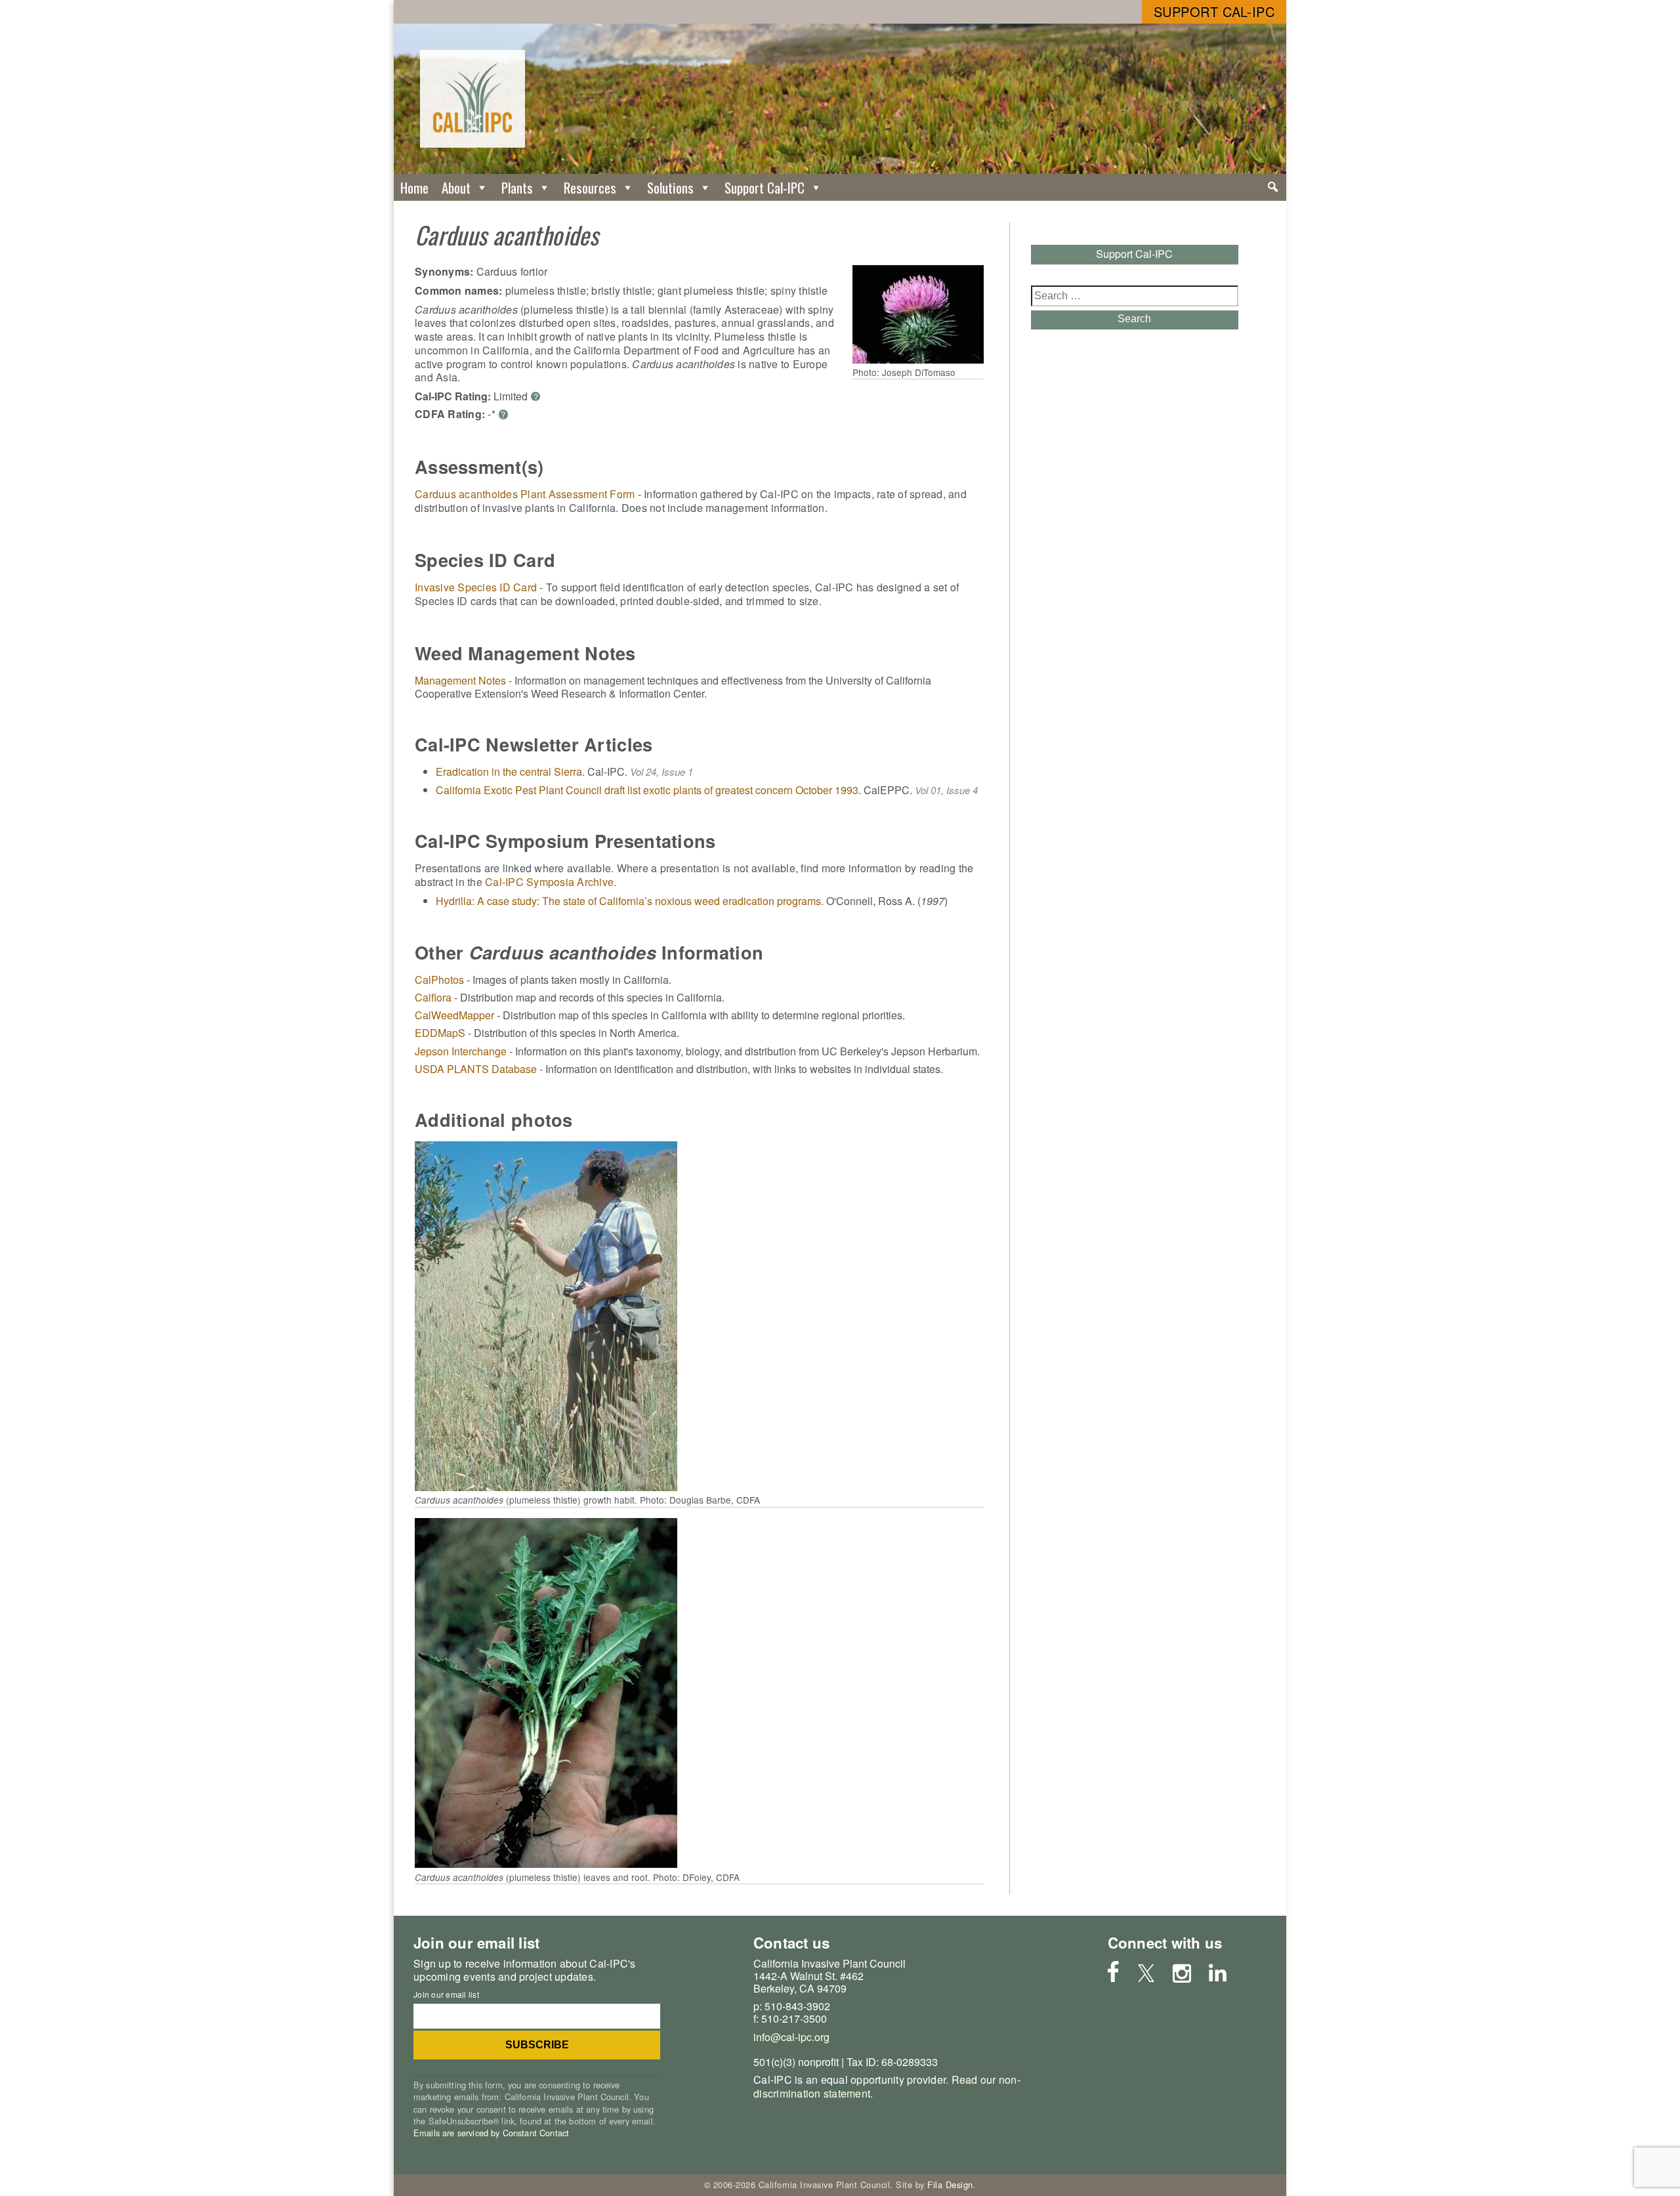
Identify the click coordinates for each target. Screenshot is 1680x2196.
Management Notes (460, 680)
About (456, 187)
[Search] (1273, 187)
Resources (590, 187)
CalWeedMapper (454, 1015)
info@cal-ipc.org (791, 2037)
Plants (517, 187)
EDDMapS (440, 1033)
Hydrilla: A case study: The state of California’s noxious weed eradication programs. (630, 901)
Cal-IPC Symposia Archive (549, 882)
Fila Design (950, 2185)
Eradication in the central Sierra (509, 771)
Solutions (670, 187)
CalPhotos (439, 980)
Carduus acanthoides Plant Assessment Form (525, 494)
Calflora (433, 997)
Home (414, 187)
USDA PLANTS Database (476, 1069)
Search (1134, 319)
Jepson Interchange (461, 1051)
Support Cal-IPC (1214, 11)
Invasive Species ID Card (476, 587)
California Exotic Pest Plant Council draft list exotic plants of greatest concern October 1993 (647, 790)
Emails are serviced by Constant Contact (491, 2133)
